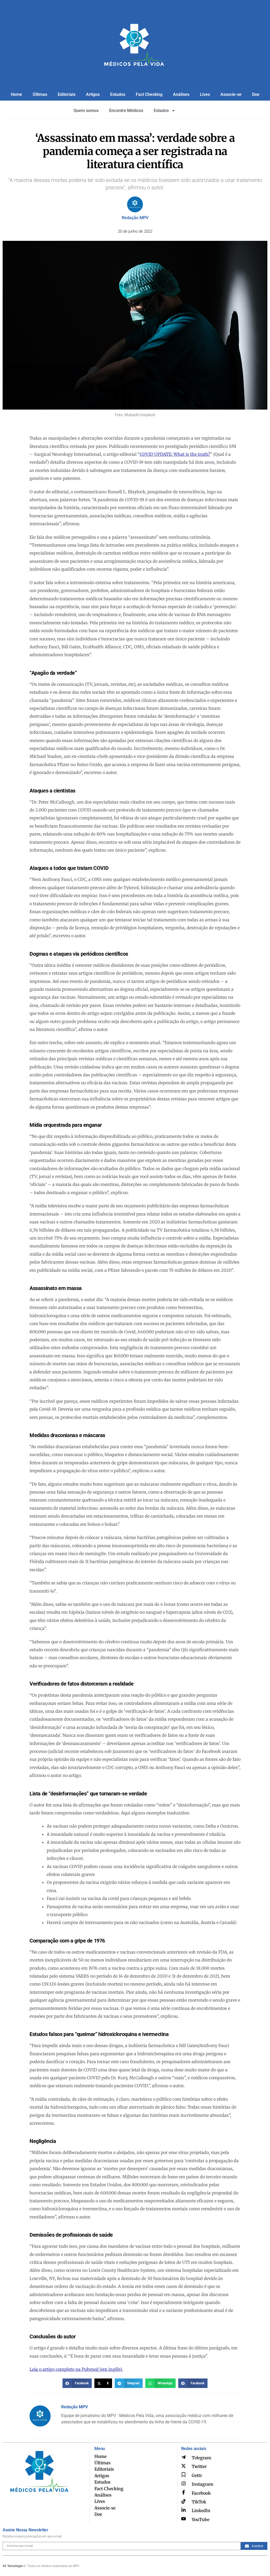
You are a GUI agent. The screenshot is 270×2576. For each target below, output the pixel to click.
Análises (181, 94)
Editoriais (67, 94)
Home (16, 94)
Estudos (118, 94)
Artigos (93, 94)
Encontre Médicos (126, 111)
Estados (161, 111)
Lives (205, 94)
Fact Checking (149, 94)
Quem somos (86, 111)
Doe (256, 94)
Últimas (40, 94)
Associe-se (231, 94)
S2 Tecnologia (13, 2566)
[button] (77, 2383)
